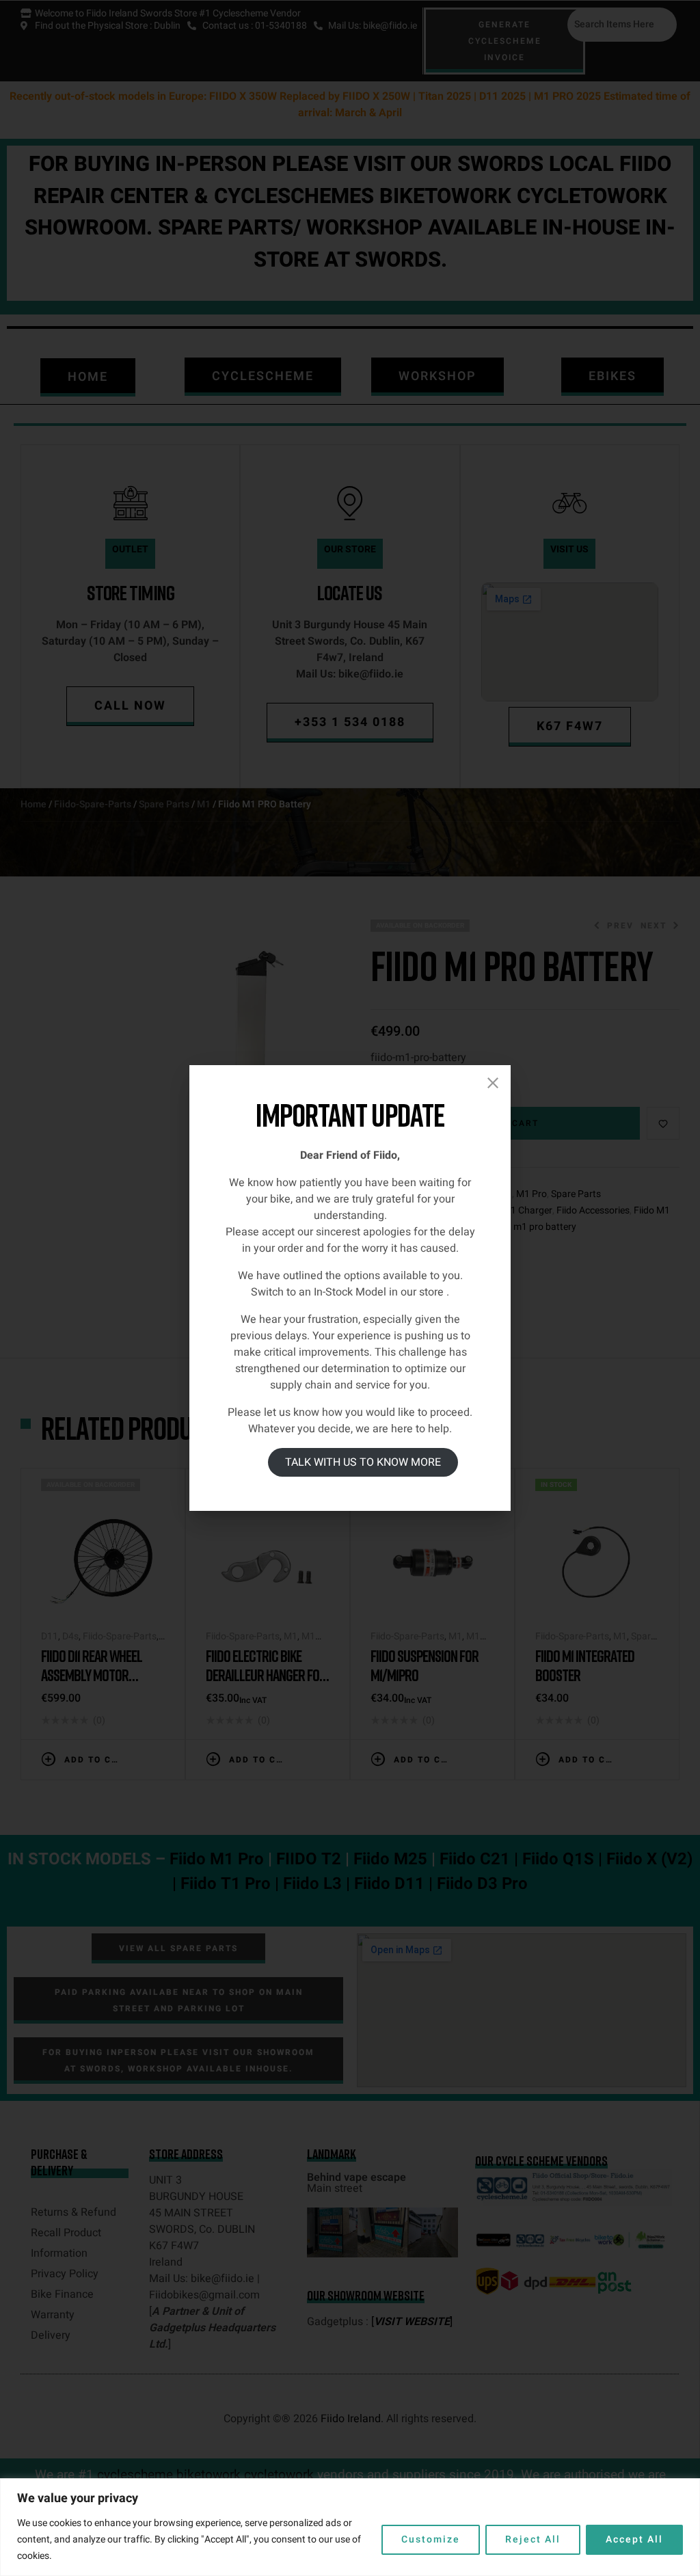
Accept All (634, 2539)
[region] (350, 2527)
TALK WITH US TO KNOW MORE (363, 1462)
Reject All (533, 2539)
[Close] (493, 1083)
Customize (431, 2539)
